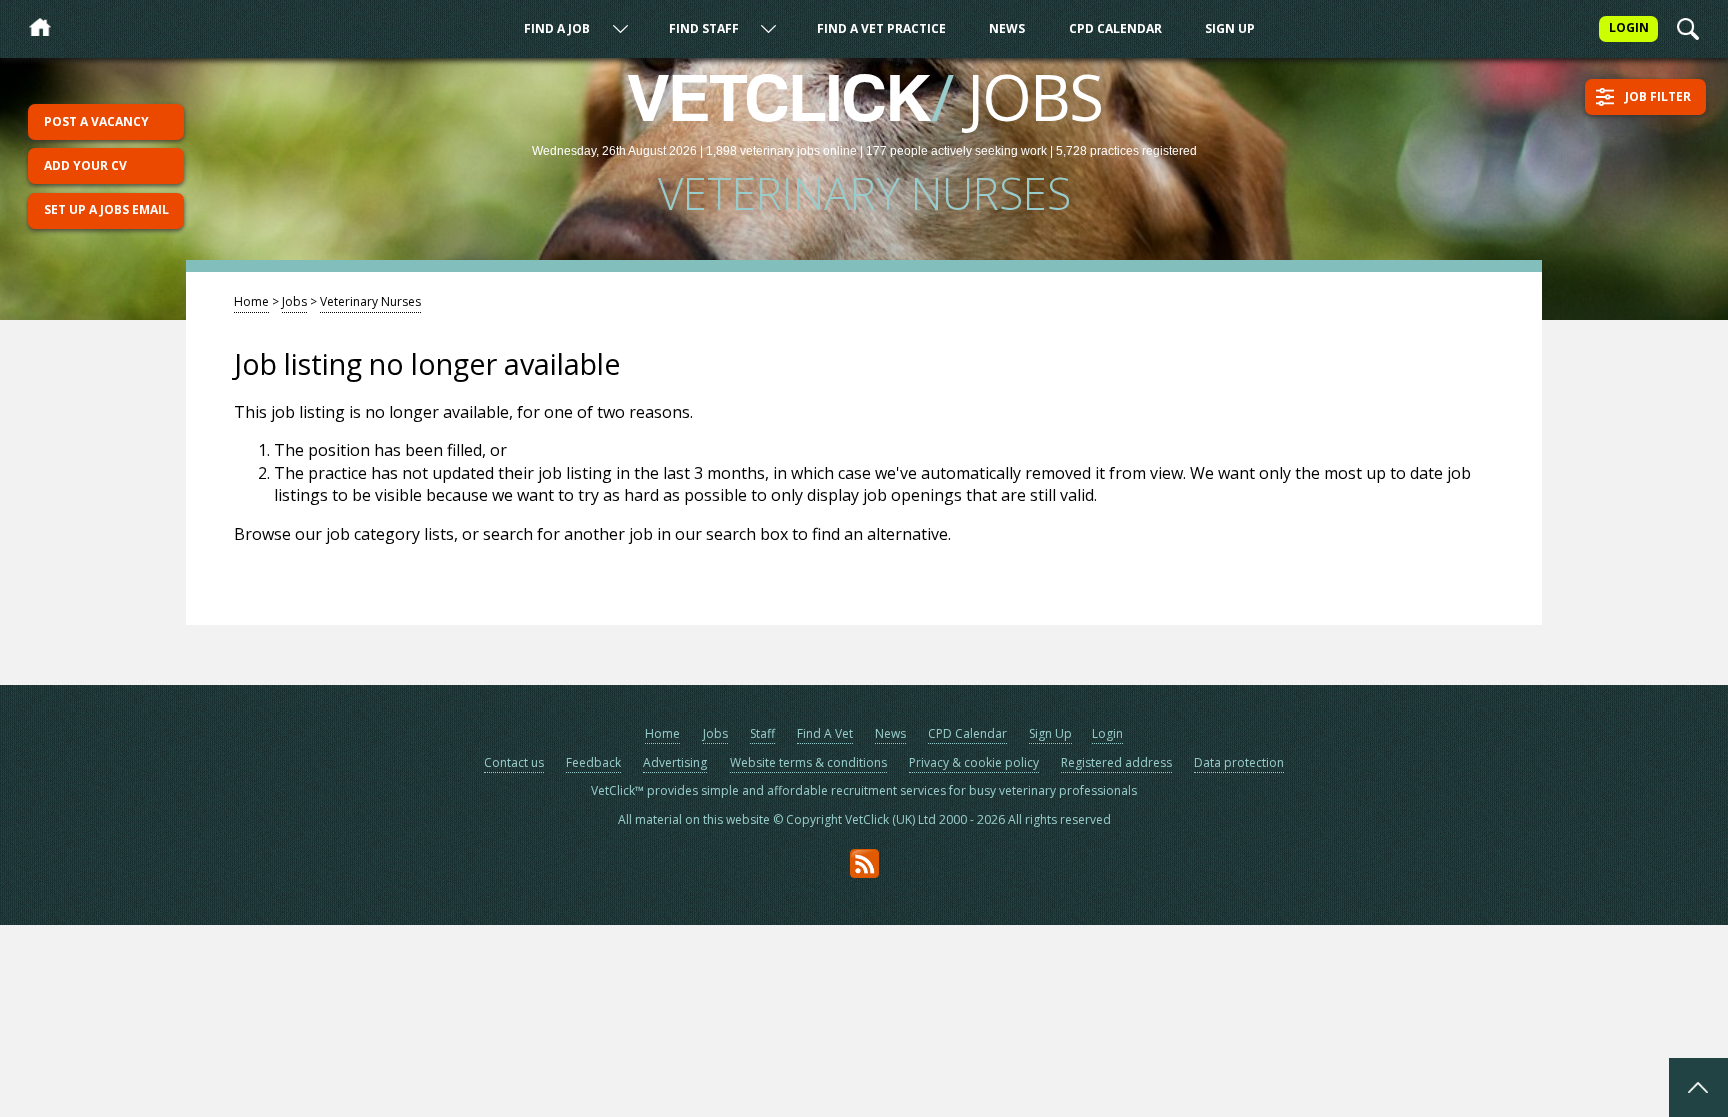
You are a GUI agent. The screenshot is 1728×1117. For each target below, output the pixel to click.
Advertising (675, 762)
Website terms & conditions (808, 762)
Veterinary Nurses (370, 301)
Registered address (1116, 762)
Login (1107, 733)
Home (251, 301)
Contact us (514, 762)
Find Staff (704, 28)
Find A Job (557, 28)
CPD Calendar (1115, 28)
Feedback (593, 762)
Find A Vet (825, 733)
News (1007, 28)
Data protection (1239, 762)
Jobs (294, 301)
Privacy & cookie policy (974, 762)
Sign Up (1230, 28)
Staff (762, 733)
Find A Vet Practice (881, 28)
